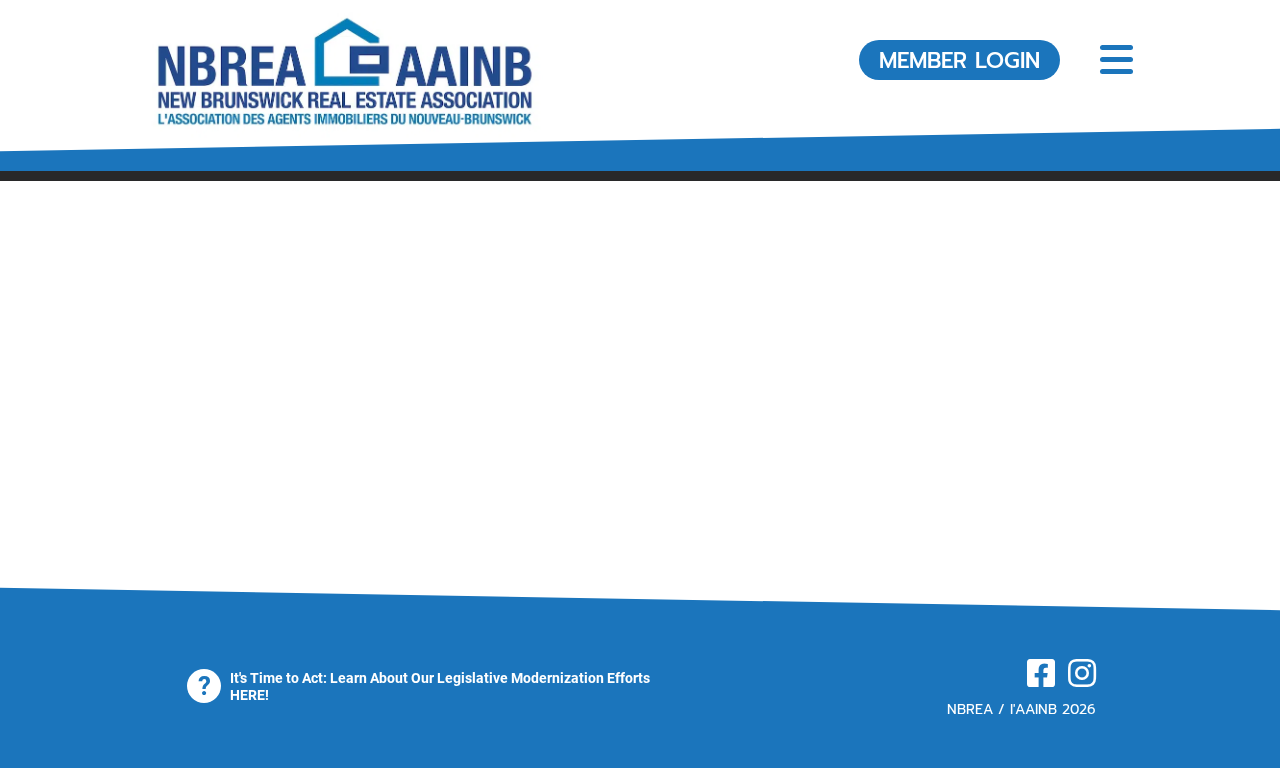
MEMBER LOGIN (959, 60)
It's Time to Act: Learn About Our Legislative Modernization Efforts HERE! (440, 686)
